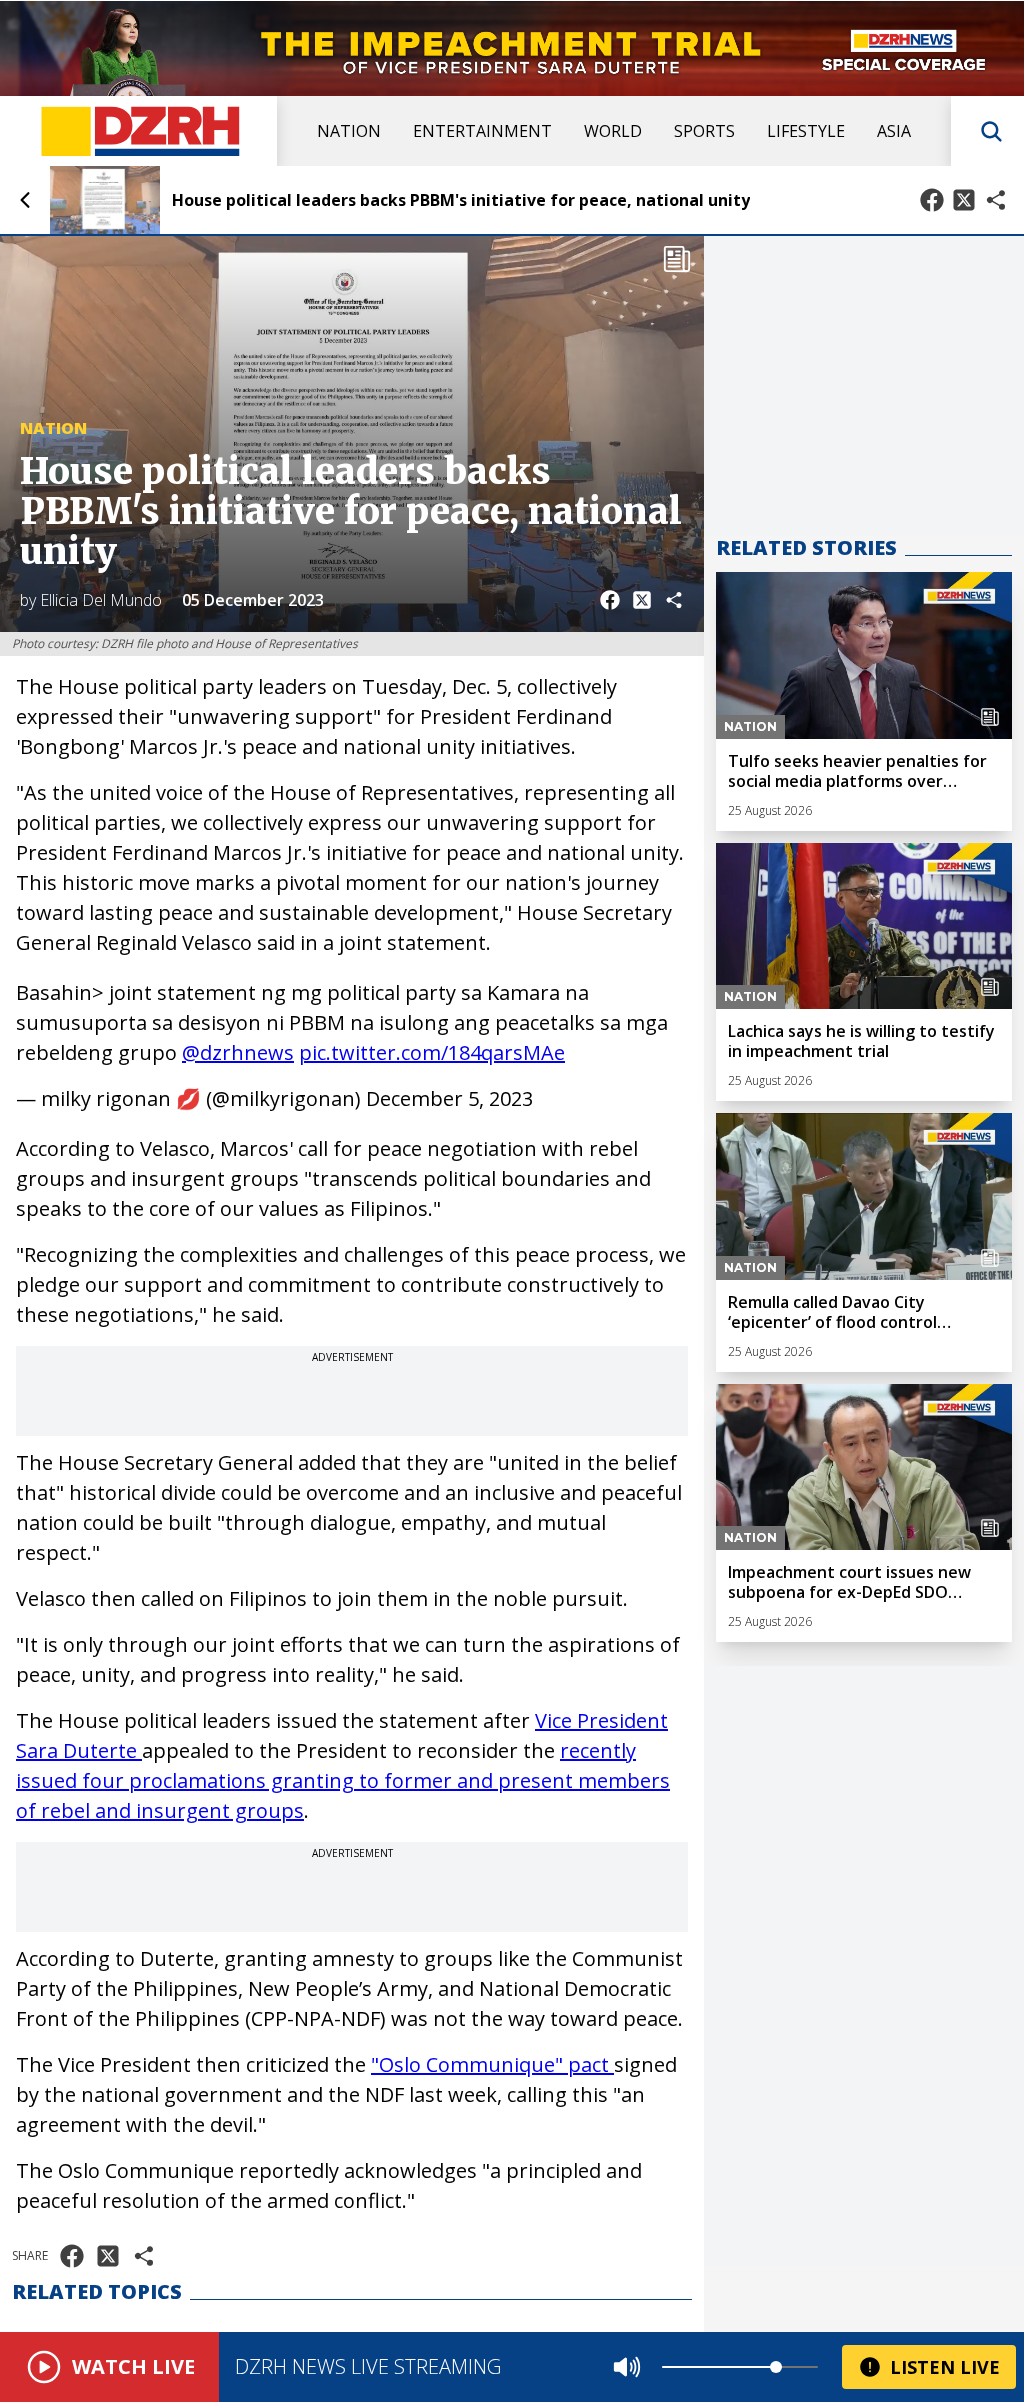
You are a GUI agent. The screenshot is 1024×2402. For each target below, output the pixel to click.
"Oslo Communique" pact (492, 2064)
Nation (349, 131)
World (613, 131)
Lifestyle (806, 131)
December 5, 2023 (449, 1098)
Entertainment (482, 131)
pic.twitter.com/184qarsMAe (432, 1052)
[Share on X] (964, 200)
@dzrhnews (238, 1052)
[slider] (776, 2367)
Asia (894, 131)
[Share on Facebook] (932, 200)
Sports (704, 131)
